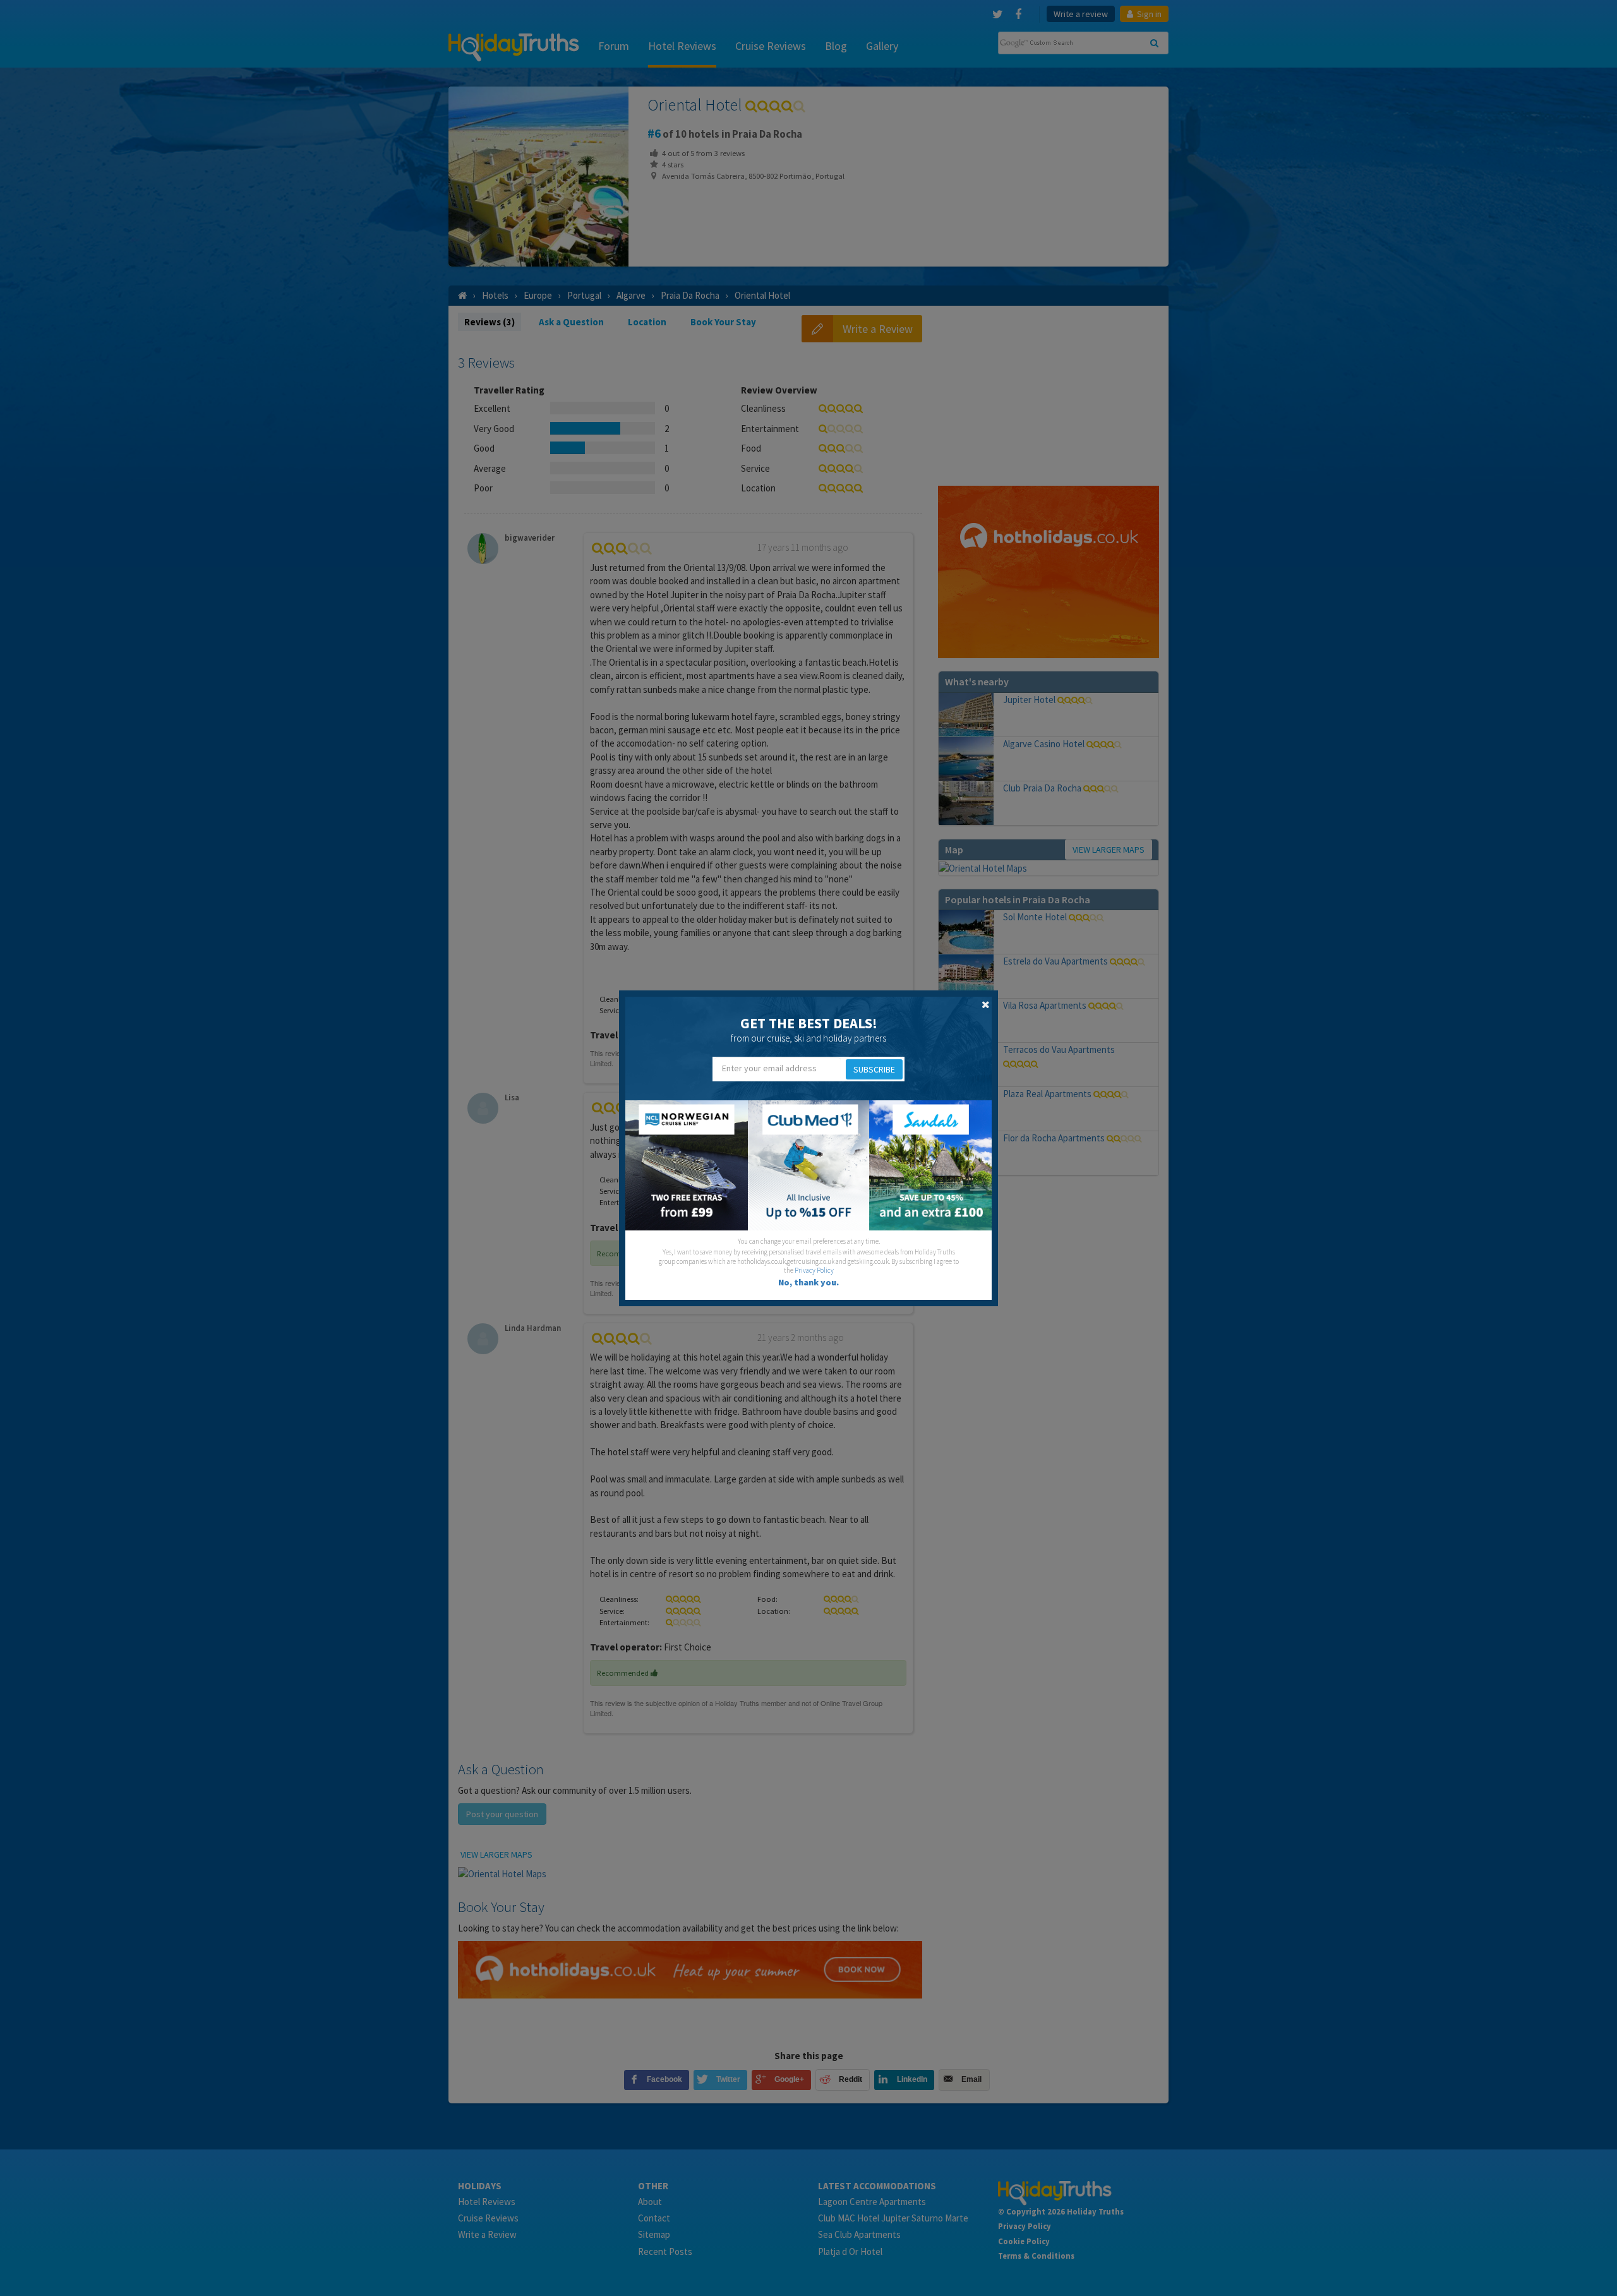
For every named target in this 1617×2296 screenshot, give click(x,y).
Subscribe (874, 1069)
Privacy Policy (814, 1270)
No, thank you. (808, 1282)
